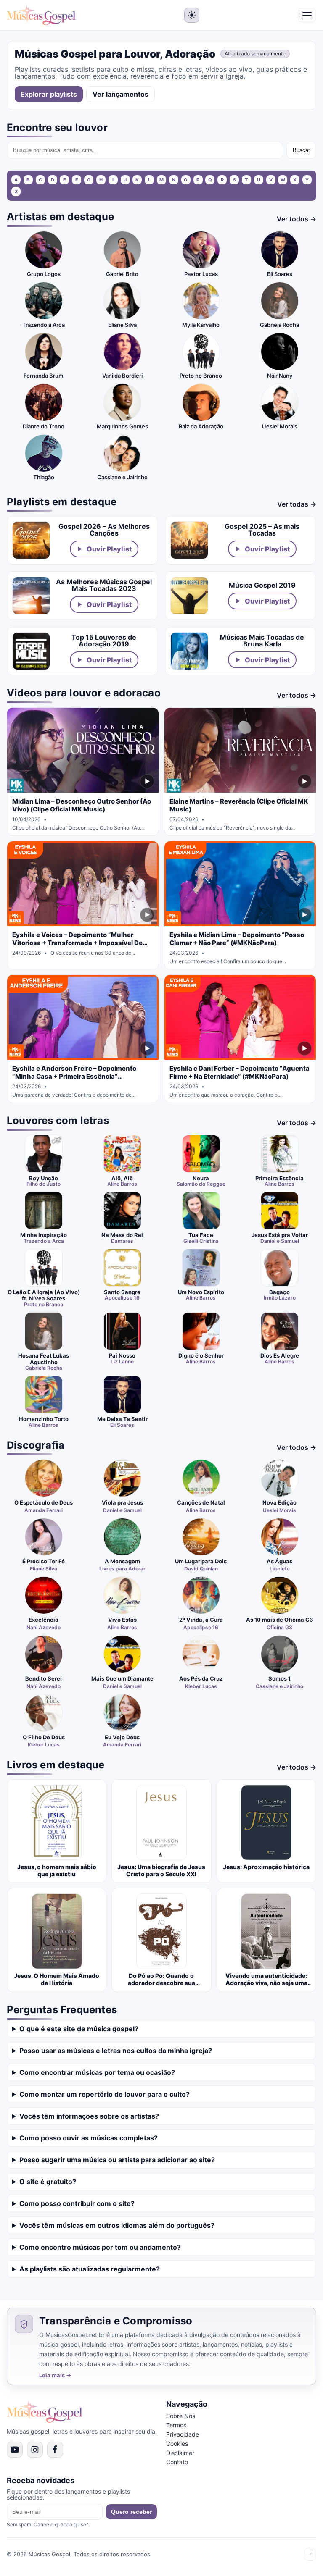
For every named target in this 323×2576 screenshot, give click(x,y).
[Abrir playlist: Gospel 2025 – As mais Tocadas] (189, 540)
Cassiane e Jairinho (279, 1686)
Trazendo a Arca (44, 1241)
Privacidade (183, 2434)
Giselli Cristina (201, 1241)
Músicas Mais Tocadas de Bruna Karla (262, 641)
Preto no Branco (44, 1305)
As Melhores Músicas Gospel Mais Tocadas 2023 (104, 585)
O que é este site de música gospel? (79, 2029)
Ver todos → (297, 219)
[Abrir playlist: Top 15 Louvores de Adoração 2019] (31, 651)
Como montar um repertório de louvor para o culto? (105, 2094)
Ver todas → (297, 504)
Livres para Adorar (122, 1569)
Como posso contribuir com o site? (77, 2203)
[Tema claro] (192, 15)
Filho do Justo (44, 1184)
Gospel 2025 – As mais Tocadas (262, 530)
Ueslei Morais (279, 1510)
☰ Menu (307, 15)
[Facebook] (55, 2450)
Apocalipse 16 (122, 1298)
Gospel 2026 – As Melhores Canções (104, 530)
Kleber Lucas (201, 1686)
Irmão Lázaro (280, 1298)
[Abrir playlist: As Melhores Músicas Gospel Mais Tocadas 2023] (31, 596)
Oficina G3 (279, 1627)
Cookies (177, 2443)
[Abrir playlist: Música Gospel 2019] (189, 596)
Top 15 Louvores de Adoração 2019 (104, 641)
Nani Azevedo (44, 1627)
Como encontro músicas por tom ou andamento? (100, 2247)
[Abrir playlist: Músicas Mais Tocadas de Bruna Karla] (189, 651)
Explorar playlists (49, 94)
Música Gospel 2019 (262, 585)
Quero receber (131, 2512)
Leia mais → (55, 2375)
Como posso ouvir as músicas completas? (89, 2138)
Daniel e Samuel (280, 1241)
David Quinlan (201, 1569)
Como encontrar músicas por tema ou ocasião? (97, 2072)
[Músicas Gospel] (41, 15)
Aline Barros (122, 1184)
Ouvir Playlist (109, 549)
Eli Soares (122, 1425)
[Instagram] (35, 2450)
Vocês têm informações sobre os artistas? (89, 2116)
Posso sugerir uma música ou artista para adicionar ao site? (117, 2160)
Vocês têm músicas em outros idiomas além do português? (117, 2225)
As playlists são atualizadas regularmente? (90, 2269)
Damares (122, 1241)
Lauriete (280, 1569)
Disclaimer (180, 2453)
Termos (176, 2425)
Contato (177, 2462)
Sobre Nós (181, 2416)
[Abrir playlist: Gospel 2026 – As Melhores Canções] (31, 540)
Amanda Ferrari (44, 1510)
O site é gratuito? (48, 2182)
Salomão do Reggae (201, 1184)
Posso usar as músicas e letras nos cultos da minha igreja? (116, 2051)
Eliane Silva (44, 1569)
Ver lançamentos (120, 94)
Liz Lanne (122, 1362)
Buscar (301, 150)
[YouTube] (15, 2450)
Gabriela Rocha (44, 1368)
